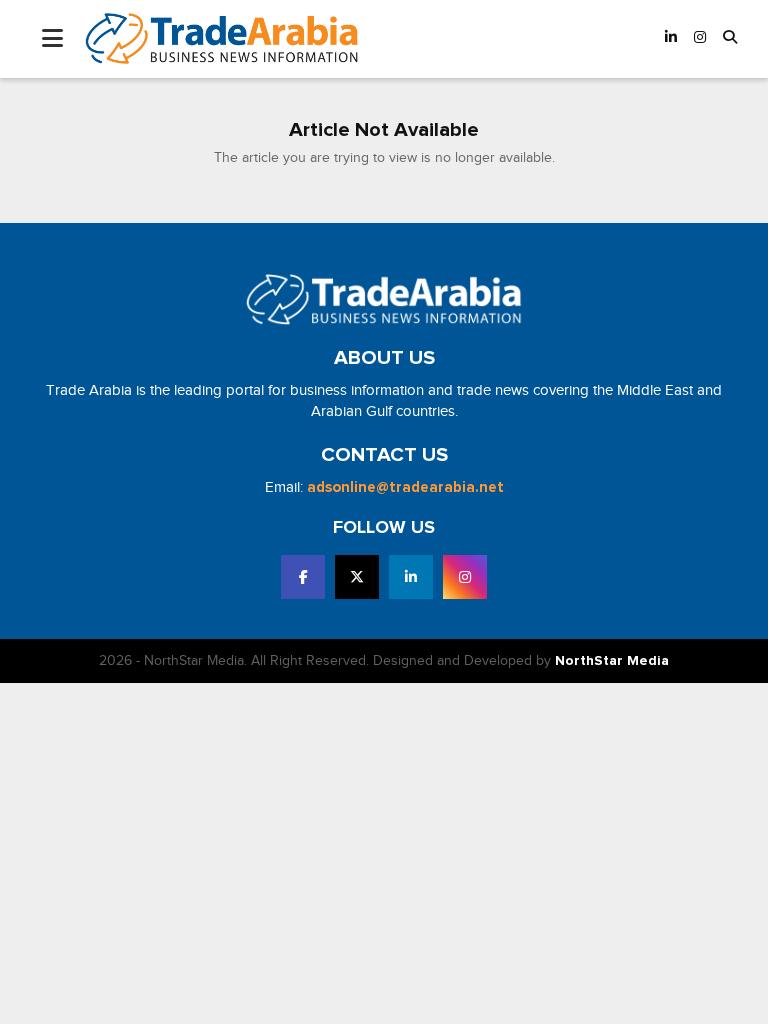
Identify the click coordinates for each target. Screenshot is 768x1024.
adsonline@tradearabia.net (405, 487)
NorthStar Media (612, 661)
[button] (730, 38)
